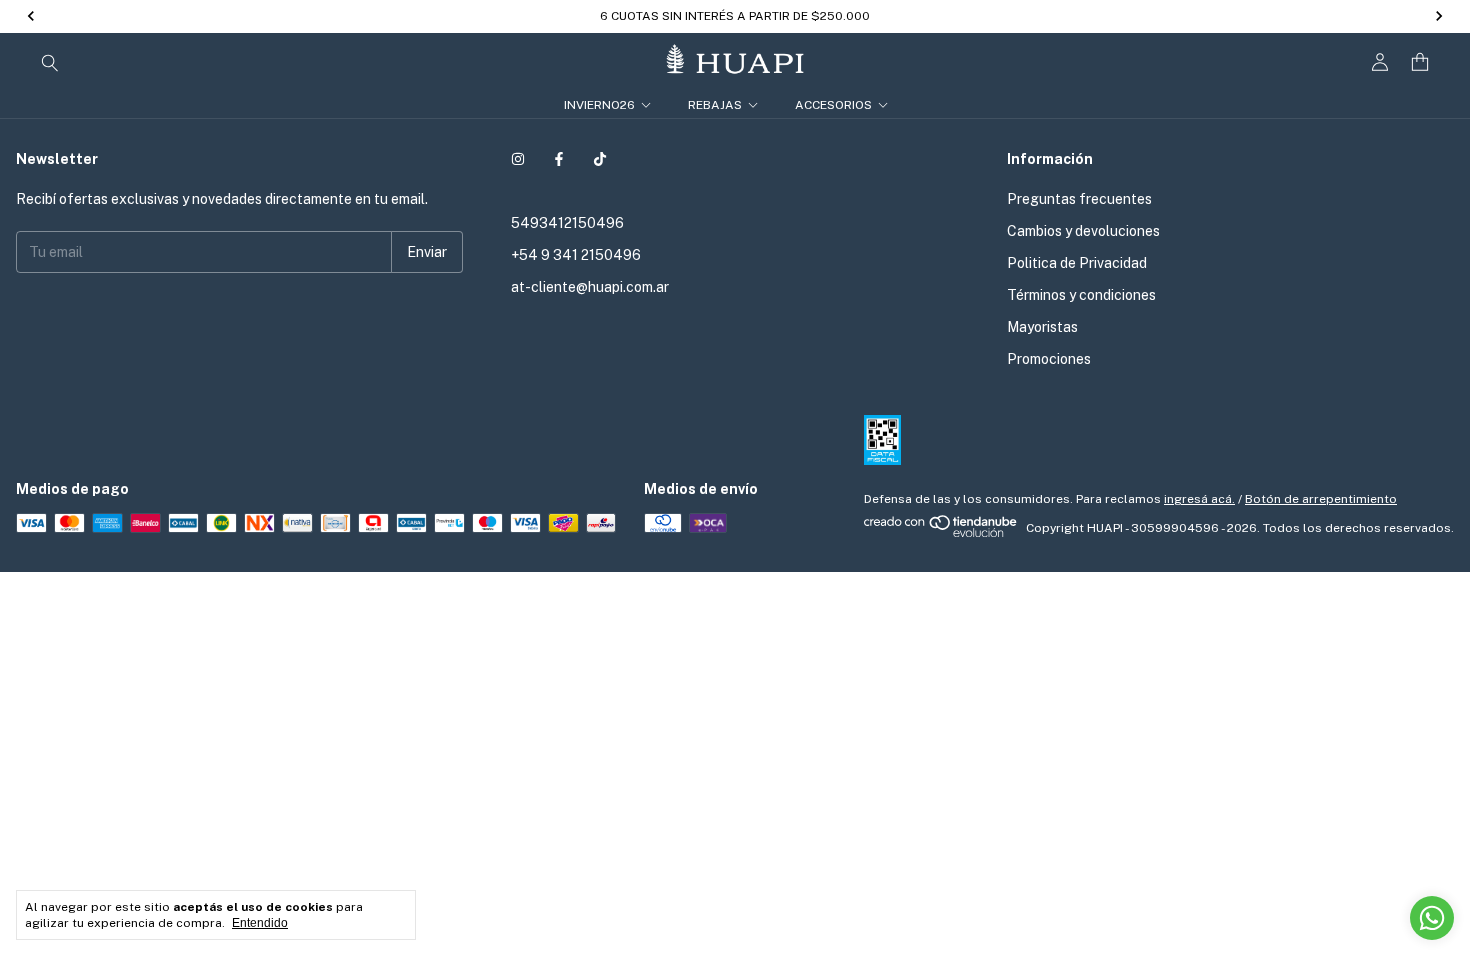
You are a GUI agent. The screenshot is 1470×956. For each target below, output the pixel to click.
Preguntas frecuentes (1079, 199)
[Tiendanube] (941, 533)
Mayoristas (1042, 327)
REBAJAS (715, 105)
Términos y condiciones (1081, 295)
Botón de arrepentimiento (1321, 499)
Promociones (1049, 359)
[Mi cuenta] (1380, 62)
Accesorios (833, 105)
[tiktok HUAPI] (600, 159)
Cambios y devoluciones (1083, 231)
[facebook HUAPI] (559, 159)
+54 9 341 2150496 (576, 255)
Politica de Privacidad (1077, 263)
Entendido (260, 923)
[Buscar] (50, 62)
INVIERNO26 (599, 105)
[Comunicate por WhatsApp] (1432, 918)
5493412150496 (567, 223)
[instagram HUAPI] (518, 159)
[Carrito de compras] (1420, 62)
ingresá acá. (1199, 499)
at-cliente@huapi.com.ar (590, 287)
